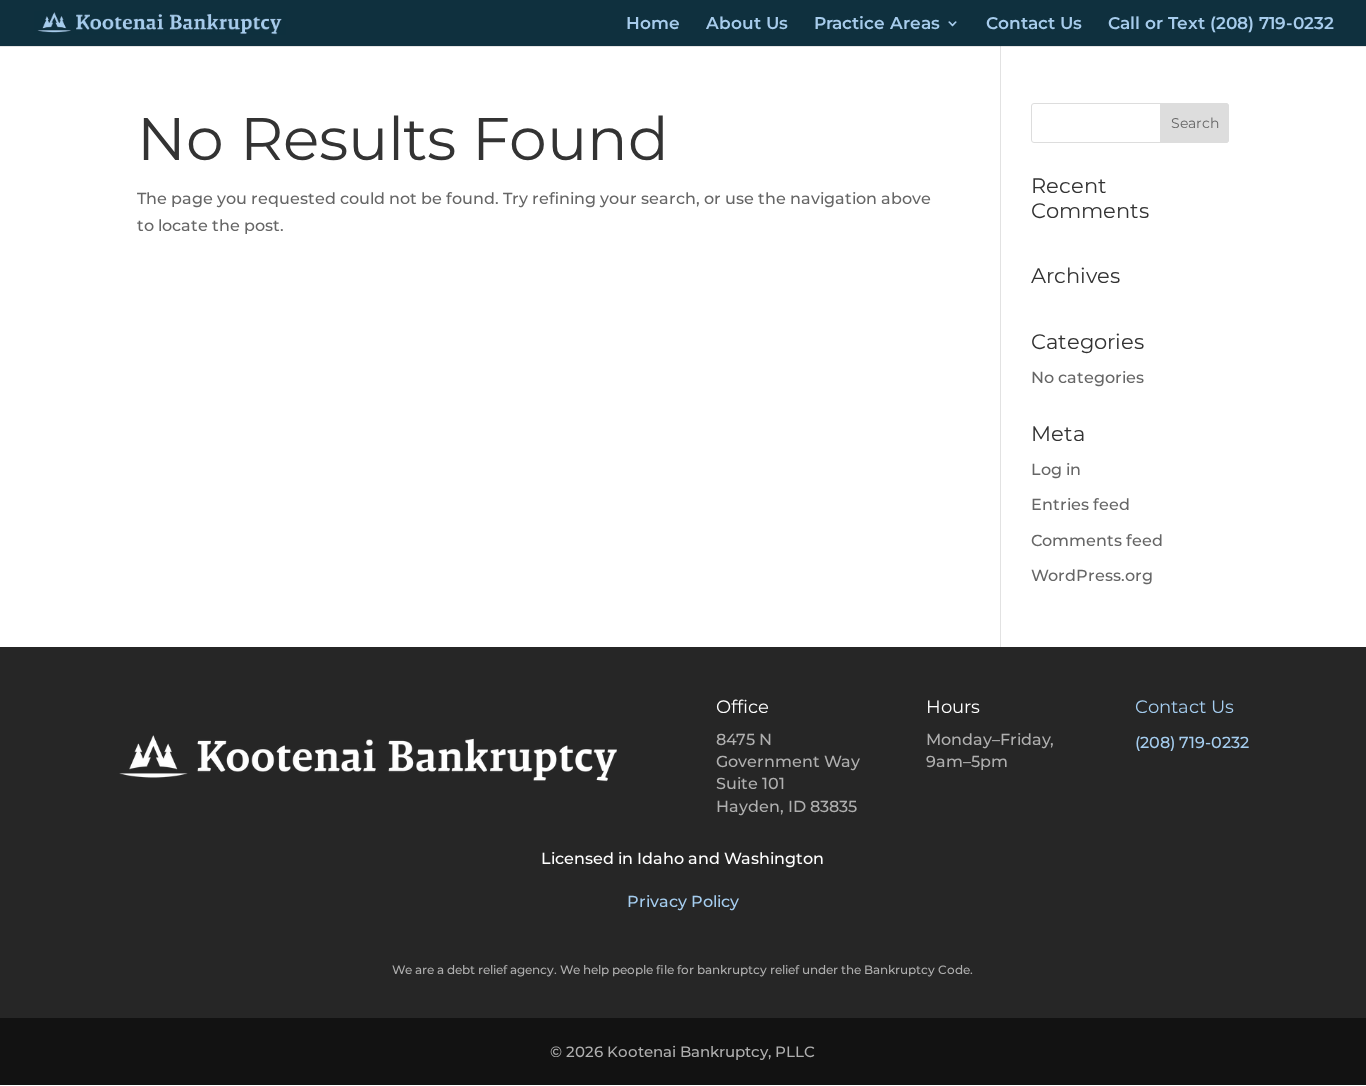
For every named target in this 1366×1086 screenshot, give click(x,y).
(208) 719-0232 (1192, 742)
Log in (1056, 469)
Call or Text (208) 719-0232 (1221, 24)
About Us (747, 24)
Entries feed (1080, 504)
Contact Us (1034, 24)
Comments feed (1097, 540)
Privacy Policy (683, 901)
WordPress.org (1092, 575)
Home (653, 24)
